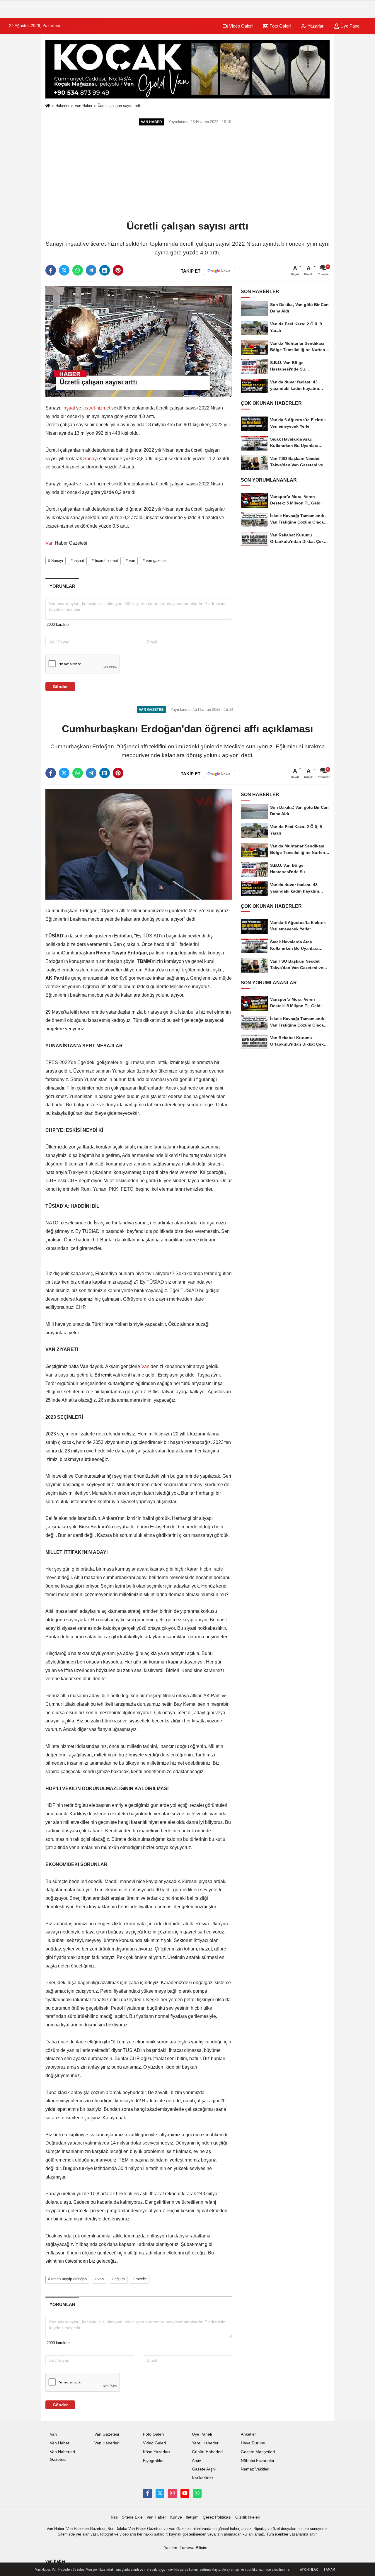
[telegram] (91, 270)
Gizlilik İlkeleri (248, 2517)
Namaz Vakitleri (255, 2469)
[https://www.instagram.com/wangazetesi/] (172, 2493)
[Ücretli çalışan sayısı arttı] (139, 341)
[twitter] (64, 270)
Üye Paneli (350, 26)
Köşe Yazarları (156, 2452)
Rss (114, 2517)
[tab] (62, 586)
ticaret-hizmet (96, 408)
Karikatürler (203, 2478)
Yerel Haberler (205, 2443)
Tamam (329, 2570)
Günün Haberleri (207, 2452)
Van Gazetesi (107, 2434)
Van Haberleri (107, 2443)
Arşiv (196, 2461)
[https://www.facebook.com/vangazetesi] (147, 2493)
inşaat (69, 408)
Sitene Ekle (132, 2517)
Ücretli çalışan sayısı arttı (120, 106)
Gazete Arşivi (204, 2469)
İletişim (192, 2517)
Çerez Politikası (217, 2517)
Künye (176, 2517)
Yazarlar (315, 26)
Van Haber (83, 106)
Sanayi (91, 459)
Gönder (60, 687)
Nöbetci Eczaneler (258, 2461)
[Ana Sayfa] (48, 106)
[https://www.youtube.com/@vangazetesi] (185, 2493)
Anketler (248, 2434)
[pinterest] (118, 270)
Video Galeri (240, 26)
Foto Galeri (279, 26)
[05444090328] (197, 2493)
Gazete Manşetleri (258, 2452)
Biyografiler (153, 2461)
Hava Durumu (254, 2443)
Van (50, 543)
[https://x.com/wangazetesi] (160, 2493)
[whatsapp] (78, 270)
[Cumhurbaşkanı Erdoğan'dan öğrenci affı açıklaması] (139, 844)
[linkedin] (105, 270)
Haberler (62, 106)
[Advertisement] (187, 174)
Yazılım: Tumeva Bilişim (186, 2548)
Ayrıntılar (309, 2570)
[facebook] (51, 270)
